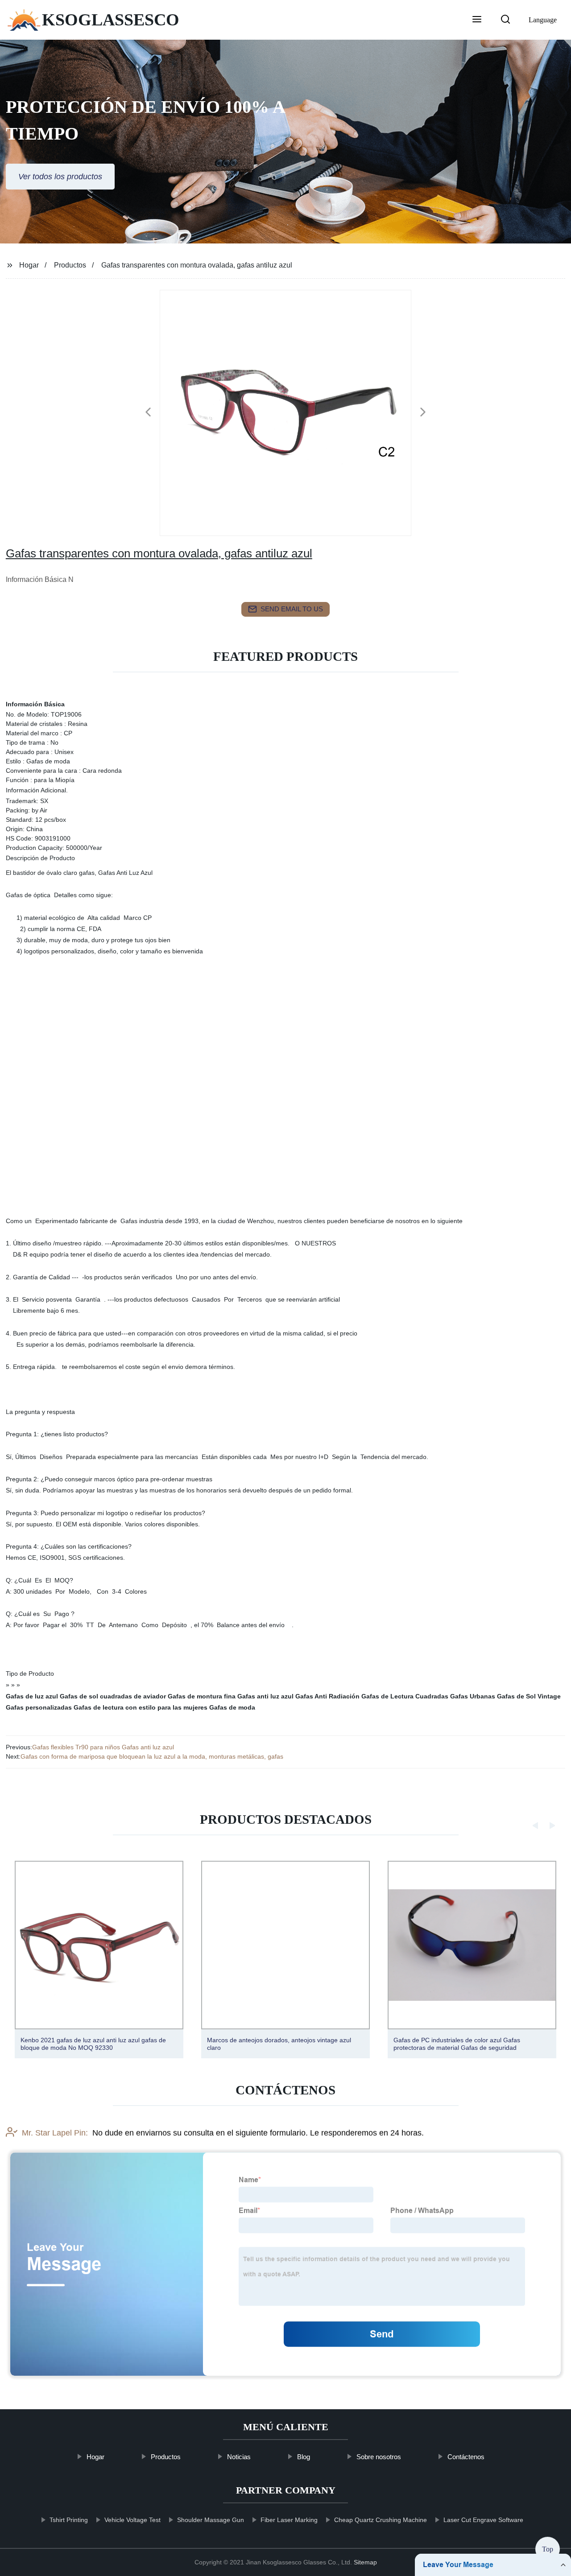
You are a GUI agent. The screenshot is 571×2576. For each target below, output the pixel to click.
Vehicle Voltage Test (132, 2520)
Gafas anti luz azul (265, 1696)
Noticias (239, 2457)
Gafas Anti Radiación (327, 1696)
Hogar (29, 265)
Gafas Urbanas (473, 1696)
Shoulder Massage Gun (210, 2520)
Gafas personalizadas (39, 1707)
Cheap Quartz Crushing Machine (380, 2520)
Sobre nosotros (379, 2457)
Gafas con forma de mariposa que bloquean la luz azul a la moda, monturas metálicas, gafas (152, 1756)
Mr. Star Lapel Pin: (55, 2133)
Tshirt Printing (68, 2520)
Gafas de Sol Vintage (529, 1696)
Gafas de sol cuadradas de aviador (113, 1696)
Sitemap (365, 2562)
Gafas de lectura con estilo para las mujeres (141, 1707)
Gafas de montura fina (202, 1696)
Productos (70, 265)
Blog (304, 2457)
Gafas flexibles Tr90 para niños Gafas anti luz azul (103, 1747)
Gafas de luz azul (32, 1696)
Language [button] (543, 20)
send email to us (292, 609)
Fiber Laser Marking (289, 2520)
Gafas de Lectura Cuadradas (405, 1696)
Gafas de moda (232, 1707)
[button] (477, 20)
